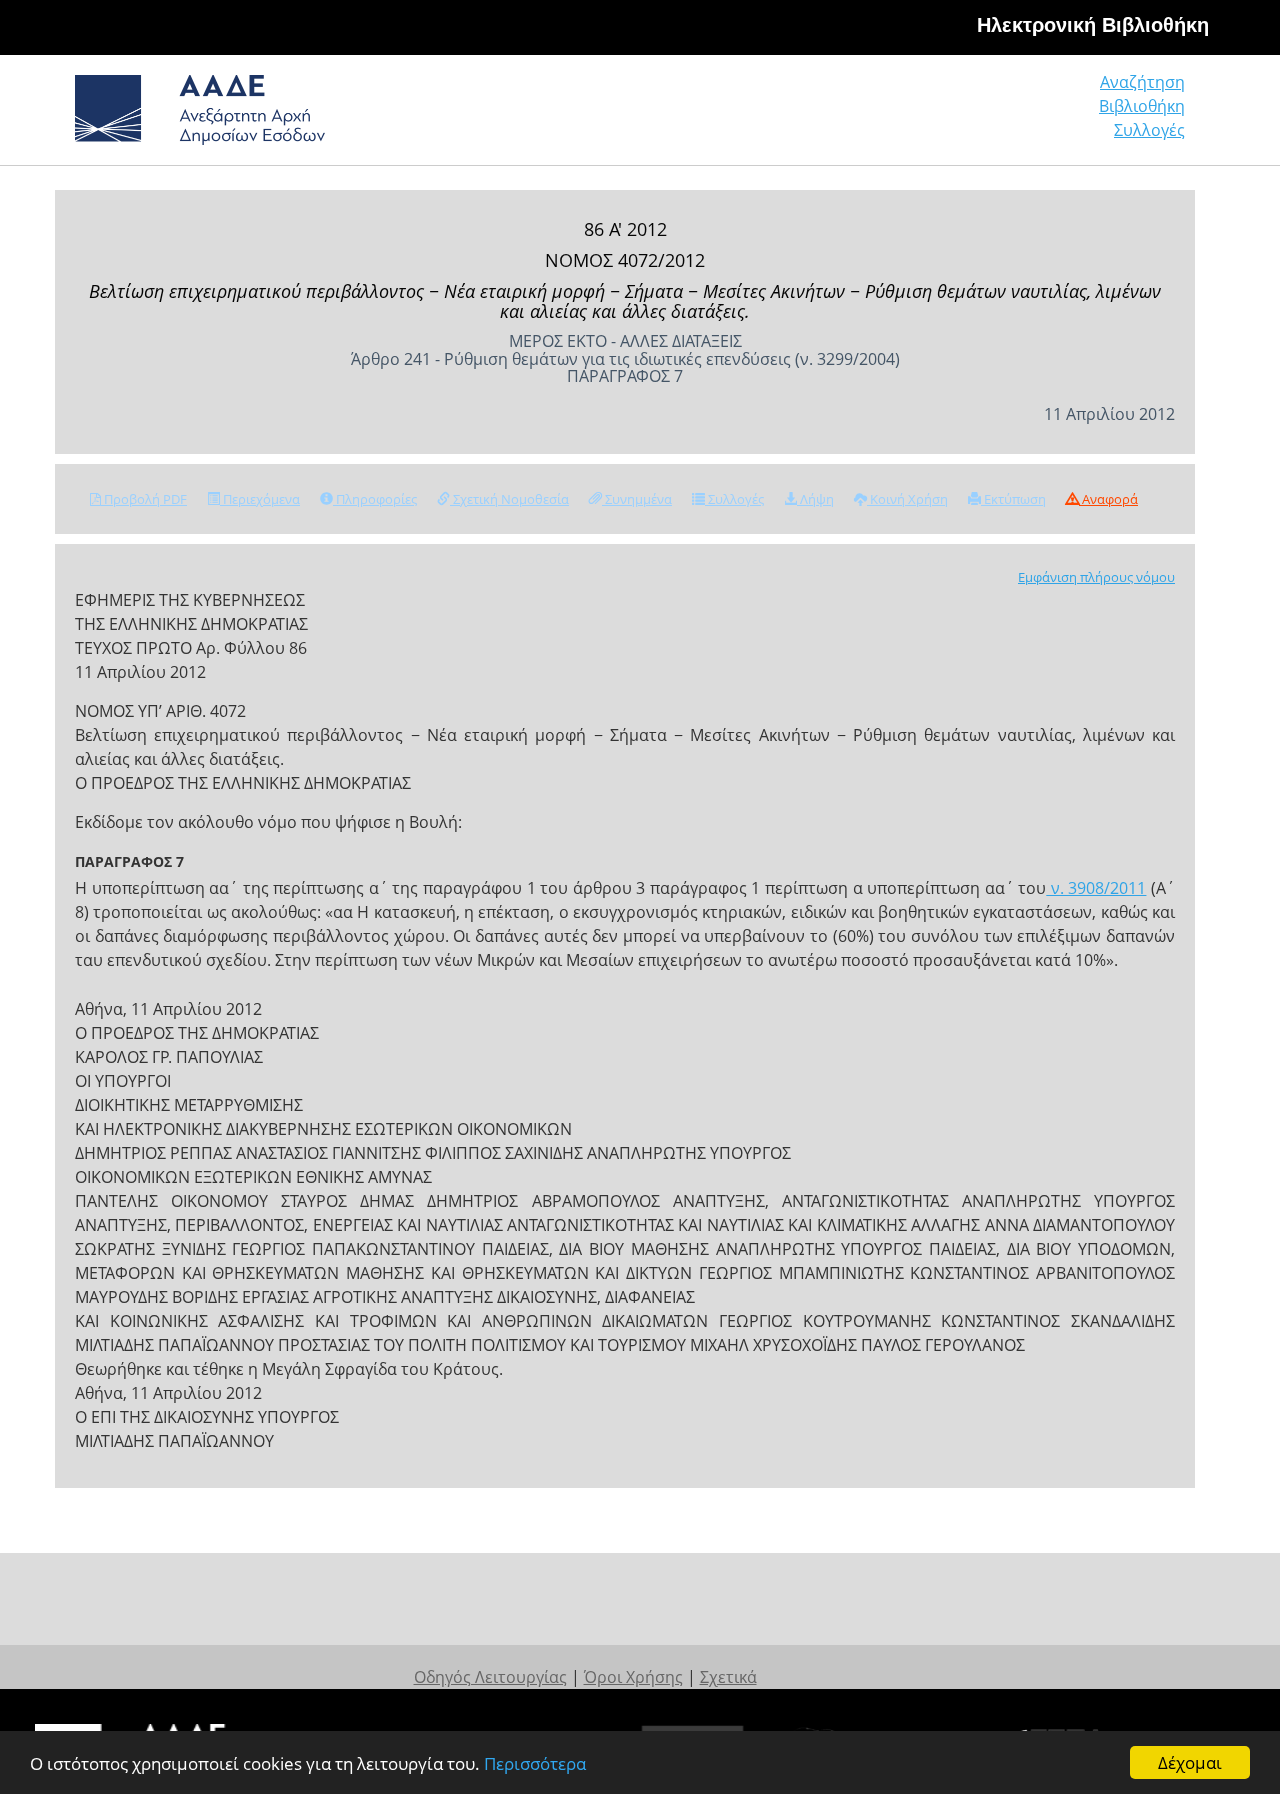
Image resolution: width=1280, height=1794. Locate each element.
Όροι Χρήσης (633, 1677)
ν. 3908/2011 (1096, 888)
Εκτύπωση (1013, 499)
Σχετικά (728, 1677)
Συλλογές (1149, 130)
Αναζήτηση (1142, 82)
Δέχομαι (1190, 1762)
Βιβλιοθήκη (1142, 106)
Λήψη (815, 499)
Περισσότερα (535, 1763)
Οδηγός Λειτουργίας (490, 1677)
